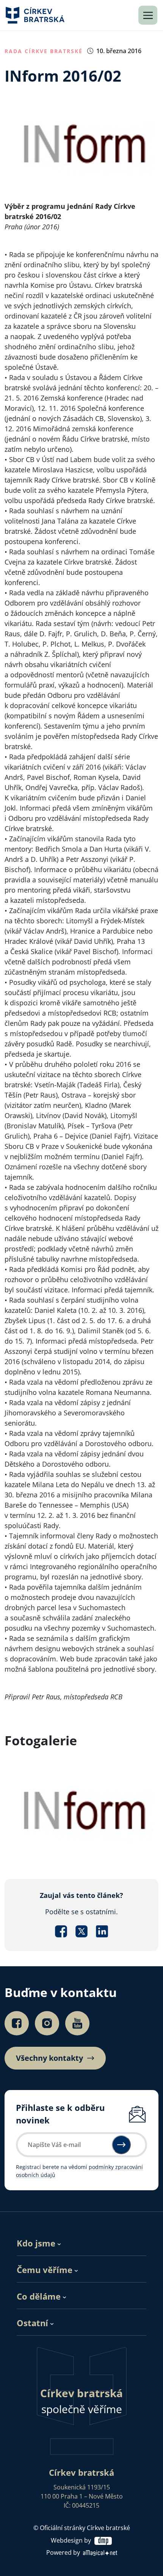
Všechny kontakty (49, 2058)
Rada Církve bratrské (44, 51)
